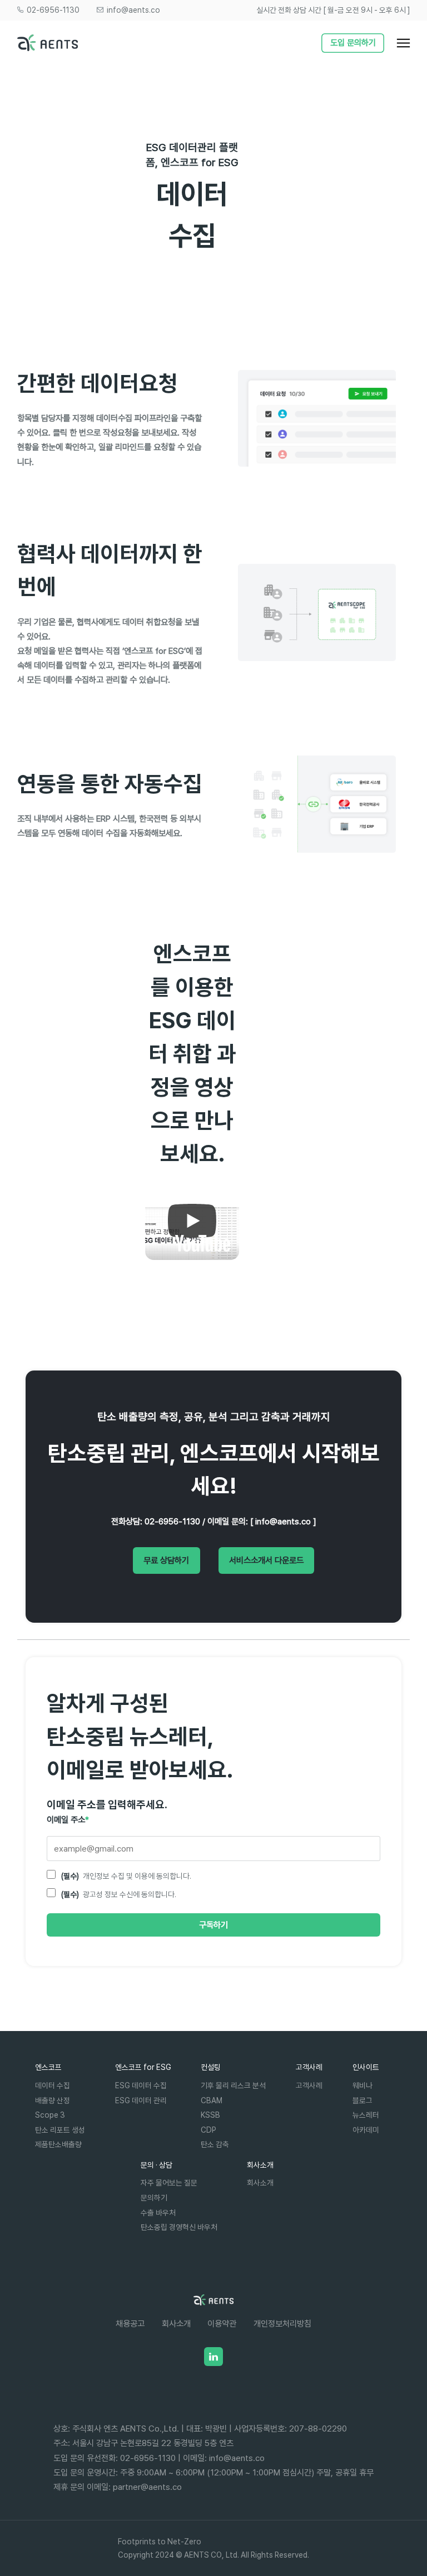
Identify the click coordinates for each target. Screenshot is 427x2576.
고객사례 (309, 2085)
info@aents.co (133, 10)
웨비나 (363, 2085)
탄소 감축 (215, 2144)
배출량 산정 (53, 2100)
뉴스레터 (366, 2115)
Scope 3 (50, 2115)
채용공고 (130, 2324)
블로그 (363, 2100)
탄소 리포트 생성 (60, 2130)
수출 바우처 (158, 2212)
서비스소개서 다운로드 (266, 1560)
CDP (208, 2130)
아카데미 (366, 2130)
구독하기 (213, 1925)
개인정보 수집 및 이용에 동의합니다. (126, 1876)
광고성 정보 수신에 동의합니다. (118, 1894)
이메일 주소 (68, 1820)
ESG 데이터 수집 (141, 2085)
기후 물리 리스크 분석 (233, 2085)
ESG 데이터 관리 (141, 2100)
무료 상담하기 (166, 1560)
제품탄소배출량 (58, 2144)
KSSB (210, 2115)
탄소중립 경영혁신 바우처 (179, 2227)
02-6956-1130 (52, 10)
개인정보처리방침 (282, 2324)
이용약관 (222, 2324)
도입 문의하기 (353, 42)
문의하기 (154, 2197)
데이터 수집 (53, 2085)
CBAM (212, 2100)
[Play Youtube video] (192, 1221)
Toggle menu (409, 46)
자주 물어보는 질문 (169, 2182)
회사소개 (260, 2182)
